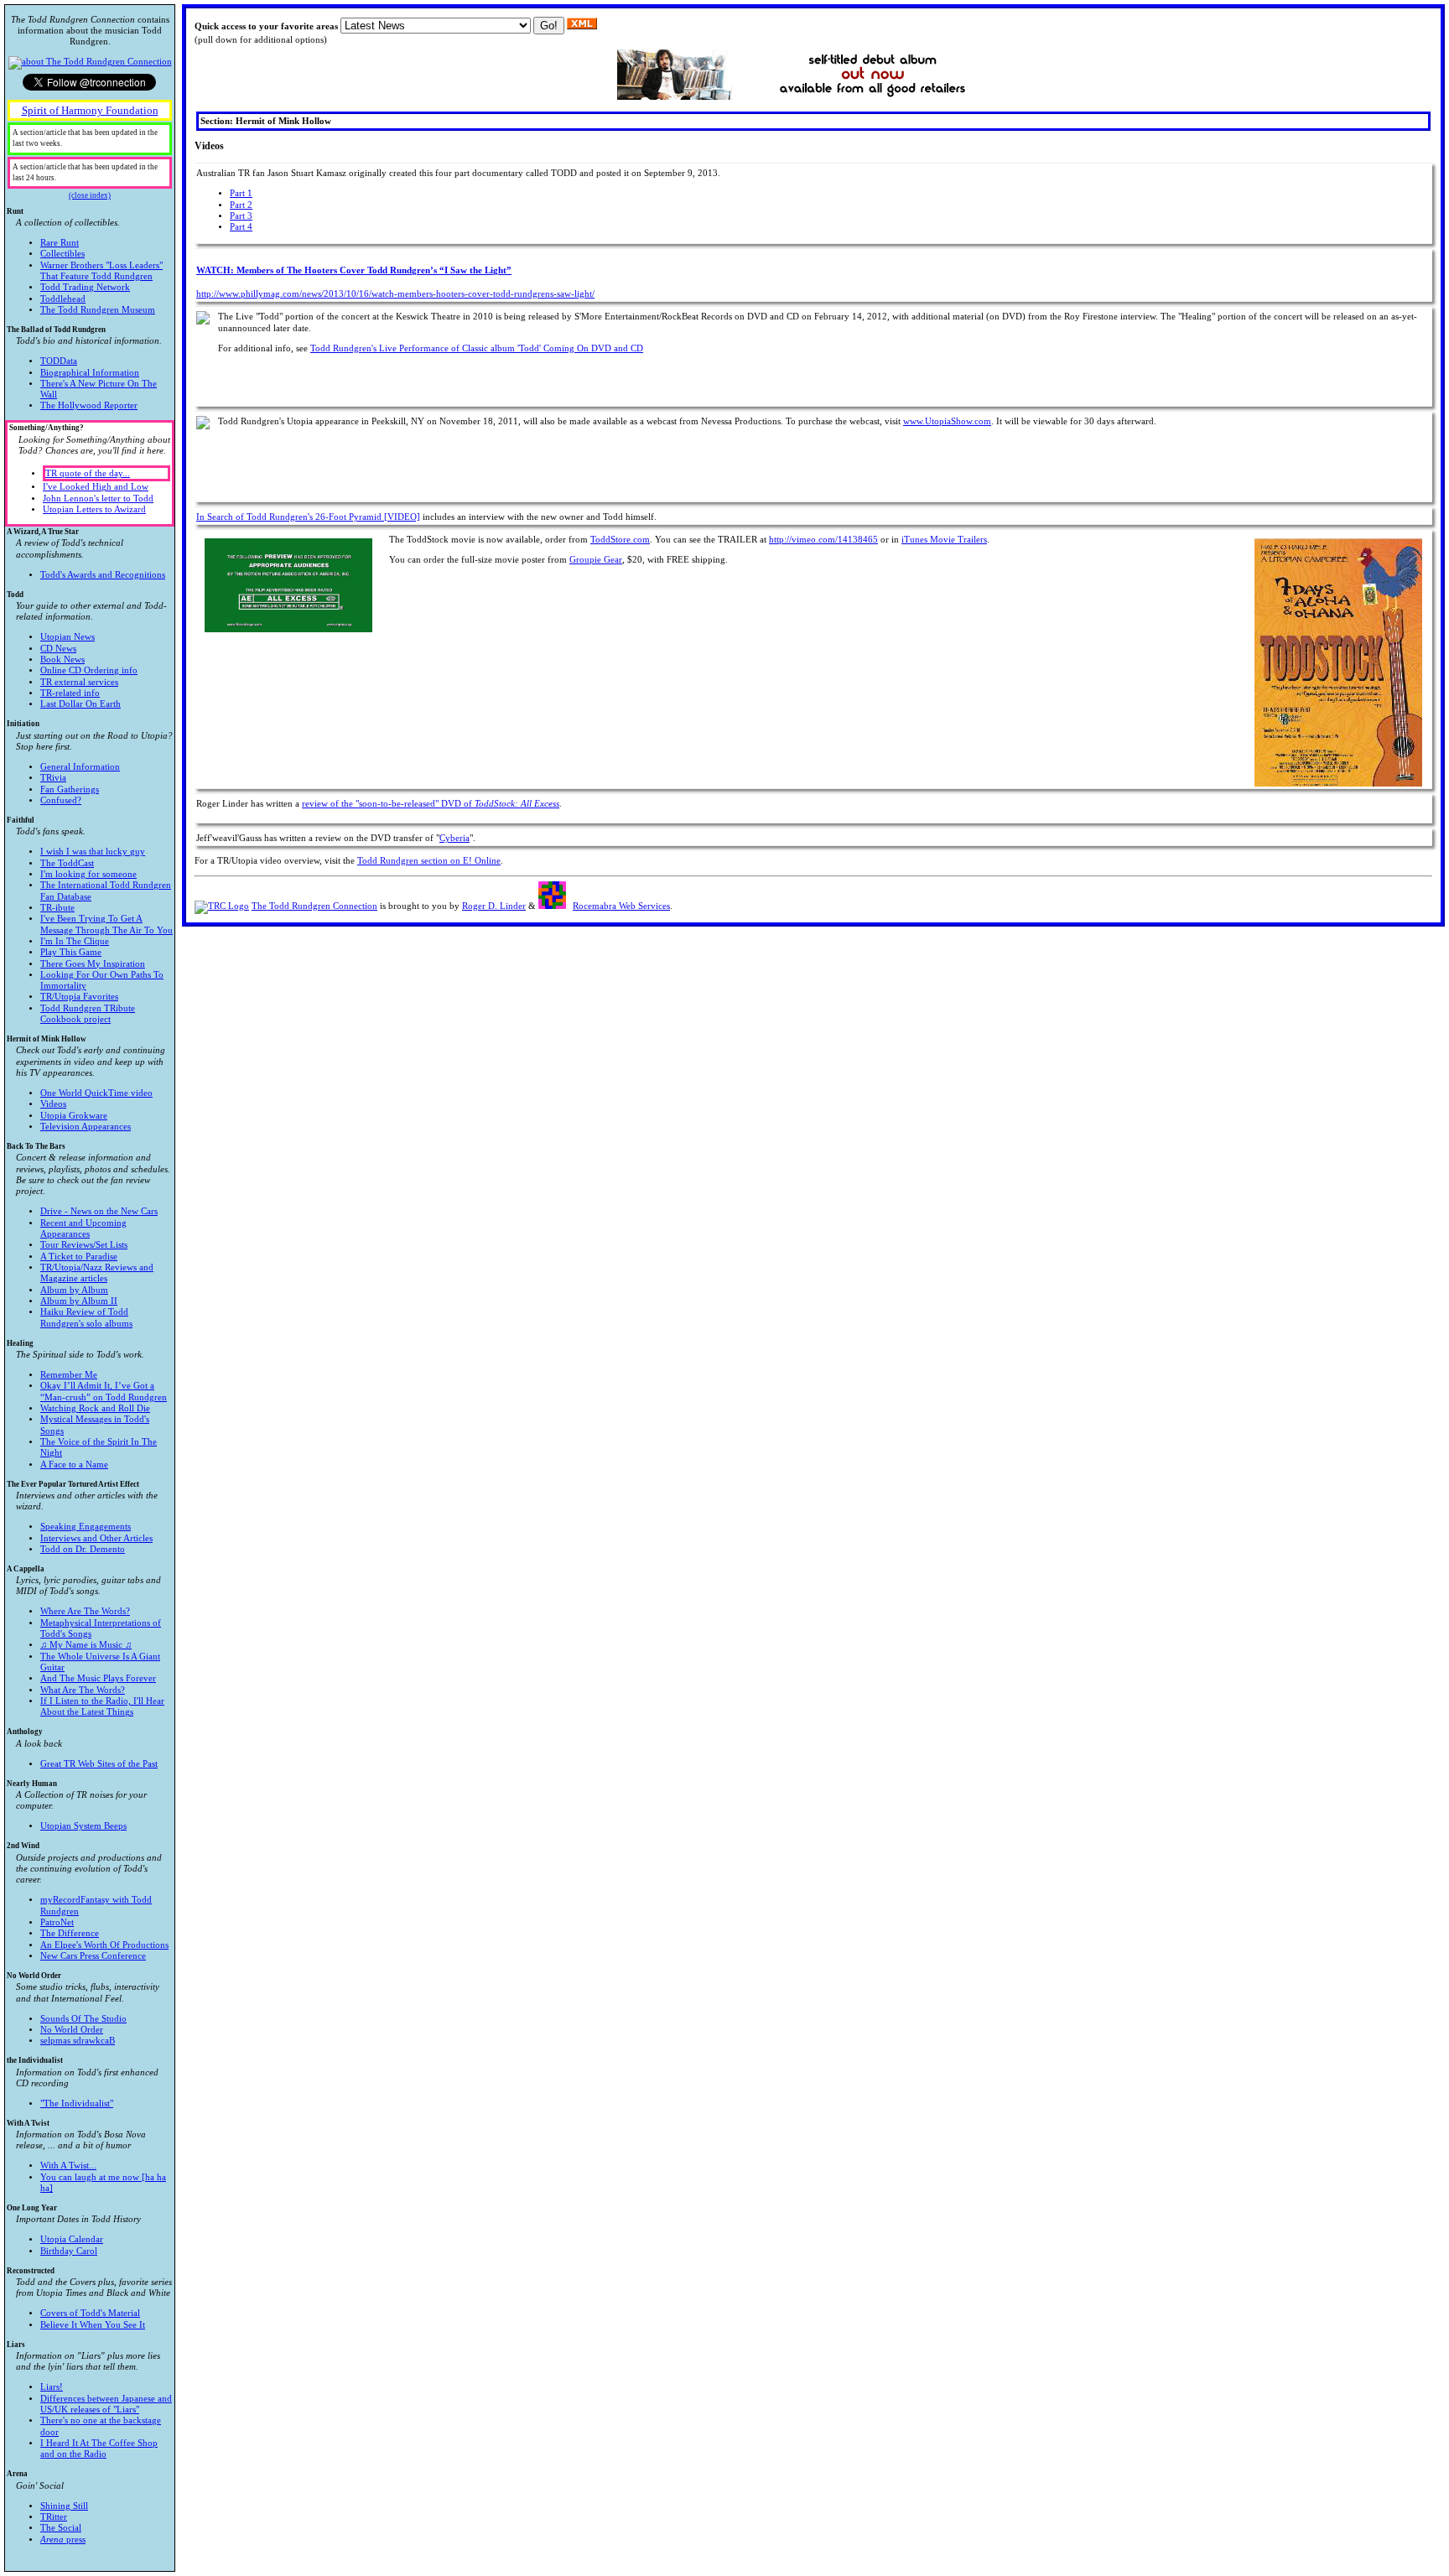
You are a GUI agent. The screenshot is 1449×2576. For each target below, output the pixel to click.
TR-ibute (57, 908)
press (63, 2540)
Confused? (61, 800)
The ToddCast (67, 863)
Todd (87, 650)
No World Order (83, 2008)
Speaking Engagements (86, 1527)
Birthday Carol (69, 2251)
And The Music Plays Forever (98, 1678)
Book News (62, 660)
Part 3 (241, 216)
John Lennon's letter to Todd (98, 499)
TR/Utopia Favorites (79, 997)
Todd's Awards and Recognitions (103, 575)
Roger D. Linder (494, 906)
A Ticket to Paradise (79, 1257)
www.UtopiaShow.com (947, 421)
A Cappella (86, 1641)
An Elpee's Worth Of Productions (104, 1945)
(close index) (90, 195)
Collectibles (62, 254)
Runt (85, 261)
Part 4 (241, 227)
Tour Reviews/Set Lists (84, 1245)
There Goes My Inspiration (93, 964)
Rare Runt (60, 243)
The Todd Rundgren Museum (98, 310)
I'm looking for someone (88, 874)
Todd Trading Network (85, 287)
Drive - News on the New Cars (99, 1211)
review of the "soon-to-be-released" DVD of (431, 804)
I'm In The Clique (75, 941)
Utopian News (68, 637)
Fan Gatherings (70, 789)
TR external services (79, 682)
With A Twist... (68, 2166)
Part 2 (241, 205)
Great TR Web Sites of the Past (99, 1764)
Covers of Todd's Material (90, 2313)
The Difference (70, 1933)
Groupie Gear (596, 560)
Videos (53, 1104)
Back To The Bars (88, 1235)
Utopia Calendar (72, 2239)
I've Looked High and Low (96, 487)
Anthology (82, 1748)
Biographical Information (90, 373)
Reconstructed (89, 2298)
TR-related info (70, 693)
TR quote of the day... (88, 473)
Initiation (90, 762)
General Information (80, 767)
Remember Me (69, 1375)
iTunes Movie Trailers (944, 540)
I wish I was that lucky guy (93, 852)
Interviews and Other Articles (96, 1538)
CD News (58, 649)
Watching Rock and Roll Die (95, 1408)
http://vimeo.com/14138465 (823, 540)
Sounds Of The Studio (83, 2019)
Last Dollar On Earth (80, 704)
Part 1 (241, 193)
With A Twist (86, 2156)
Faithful (90, 920)
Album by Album (74, 1290)
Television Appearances (86, 1127)
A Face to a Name (74, 1465)
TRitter (54, 2517)
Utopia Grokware (74, 1116)
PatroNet (57, 1922)
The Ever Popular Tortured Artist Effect (82, 1517)
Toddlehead (63, 299)
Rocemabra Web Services (621, 906)
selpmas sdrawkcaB (78, 2041)
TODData (59, 361)
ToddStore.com (620, 540)
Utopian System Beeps (83, 1826)
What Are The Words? (83, 1690)
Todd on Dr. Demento (83, 1549)
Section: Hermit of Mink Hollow (266, 121)
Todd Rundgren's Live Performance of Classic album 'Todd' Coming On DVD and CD (477, 348)
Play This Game (71, 952)
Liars (89, 2400)
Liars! (52, 2387)
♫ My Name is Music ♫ (86, 1645)
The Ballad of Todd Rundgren (84, 368)
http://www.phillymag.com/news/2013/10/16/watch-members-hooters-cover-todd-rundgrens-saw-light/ (395, 294)
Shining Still (64, 2506)
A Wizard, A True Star (86, 553)
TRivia (53, 778)
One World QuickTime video (96, 1093)
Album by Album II (79, 1301)
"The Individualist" (77, 2103)
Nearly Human (77, 1805)
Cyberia (454, 838)
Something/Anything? (90, 469)
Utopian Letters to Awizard (94, 509)
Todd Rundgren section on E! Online (429, 861)
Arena (47, 2506)
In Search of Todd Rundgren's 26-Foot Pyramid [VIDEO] (308, 517)
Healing (87, 1404)
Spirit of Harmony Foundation (90, 110)
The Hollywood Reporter (89, 405)
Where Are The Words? (85, 1611)
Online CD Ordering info (89, 670)
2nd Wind (88, 1901)
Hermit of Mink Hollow (86, 1083)
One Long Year (74, 2230)
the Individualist (83, 2082)
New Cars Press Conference (93, 1956)
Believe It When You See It (93, 2325)
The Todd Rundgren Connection (314, 906)
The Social (61, 2528)
